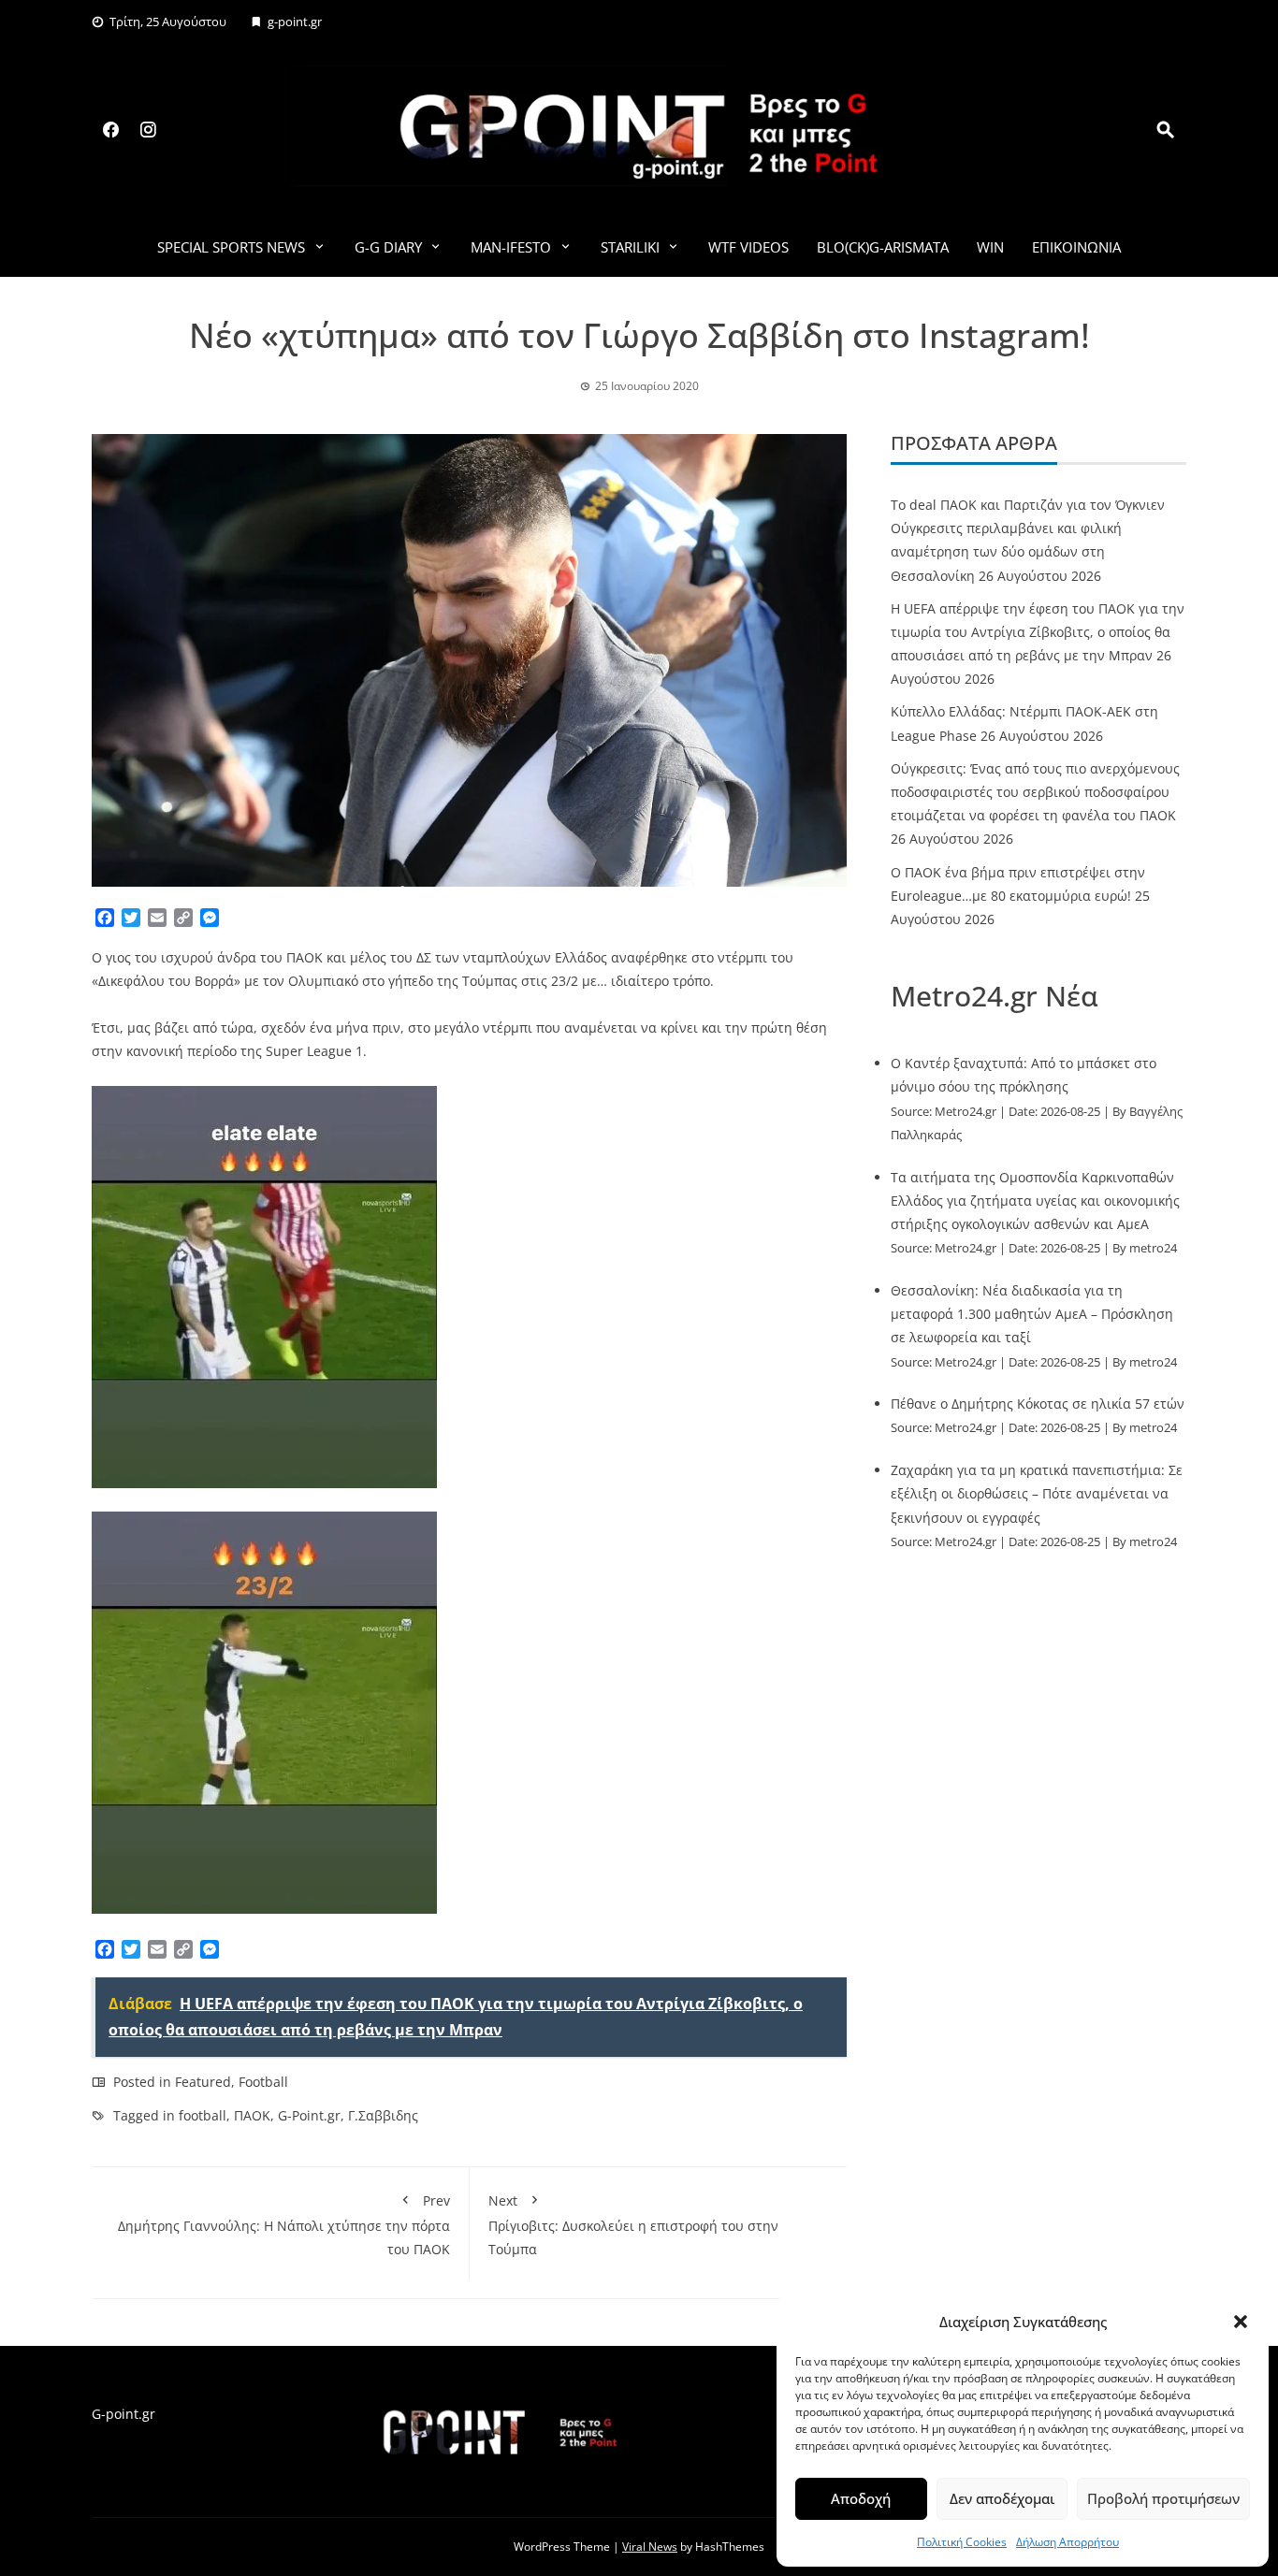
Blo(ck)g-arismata (883, 247)
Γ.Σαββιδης (383, 2115)
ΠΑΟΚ (252, 2115)
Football (263, 2082)
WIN (990, 247)
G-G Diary (388, 247)
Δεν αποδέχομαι (1002, 2498)
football (203, 2115)
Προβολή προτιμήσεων (1163, 2498)
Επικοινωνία (1076, 247)
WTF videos (748, 247)
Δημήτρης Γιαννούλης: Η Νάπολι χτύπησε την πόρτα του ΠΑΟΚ (284, 2225)
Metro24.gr (966, 1112)
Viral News (650, 2547)
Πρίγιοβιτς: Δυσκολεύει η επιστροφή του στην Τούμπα (633, 2225)
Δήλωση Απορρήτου (1067, 2542)
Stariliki (630, 247)
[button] (1241, 2322)
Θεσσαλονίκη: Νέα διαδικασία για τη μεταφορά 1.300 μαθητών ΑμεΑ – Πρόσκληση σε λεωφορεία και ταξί (1032, 1314)
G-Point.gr (309, 2115)
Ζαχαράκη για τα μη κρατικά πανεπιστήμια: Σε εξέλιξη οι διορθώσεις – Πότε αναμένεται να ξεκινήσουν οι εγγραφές (1037, 1493)
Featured (203, 2082)
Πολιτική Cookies (962, 2542)
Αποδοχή (861, 2498)
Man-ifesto (511, 247)
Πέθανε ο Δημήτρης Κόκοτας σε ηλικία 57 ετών (1038, 1404)
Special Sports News (231, 247)
